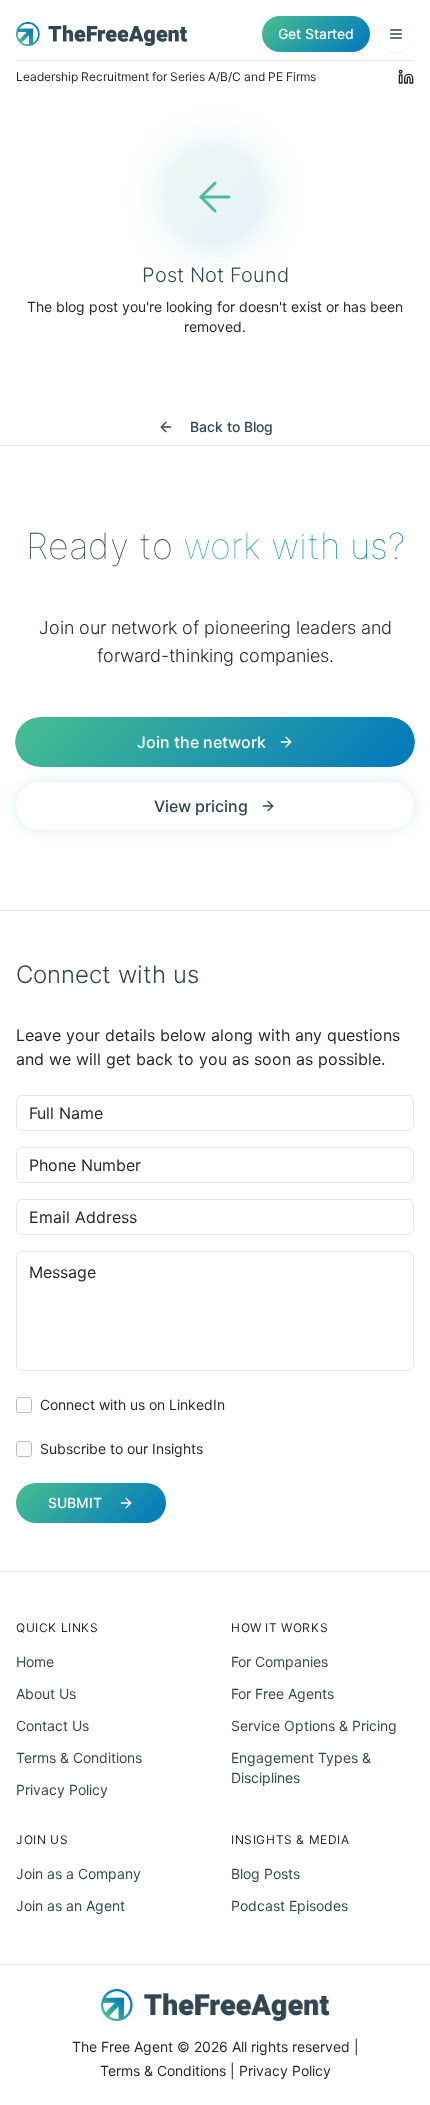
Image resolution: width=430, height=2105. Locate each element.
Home (35, 1661)
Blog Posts (265, 1873)
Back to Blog (231, 426)
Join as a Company (78, 1873)
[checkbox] (24, 1405)
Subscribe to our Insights (121, 1448)
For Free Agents (282, 1693)
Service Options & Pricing (314, 1725)
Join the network (201, 742)
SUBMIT (75, 1502)
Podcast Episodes (289, 1905)
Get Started (316, 33)
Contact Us (52, 1725)
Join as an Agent (70, 1905)
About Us (46, 1693)
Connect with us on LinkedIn (132, 1404)
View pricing (201, 806)
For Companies (279, 1661)
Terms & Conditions (79, 1757)
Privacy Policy (62, 1789)
